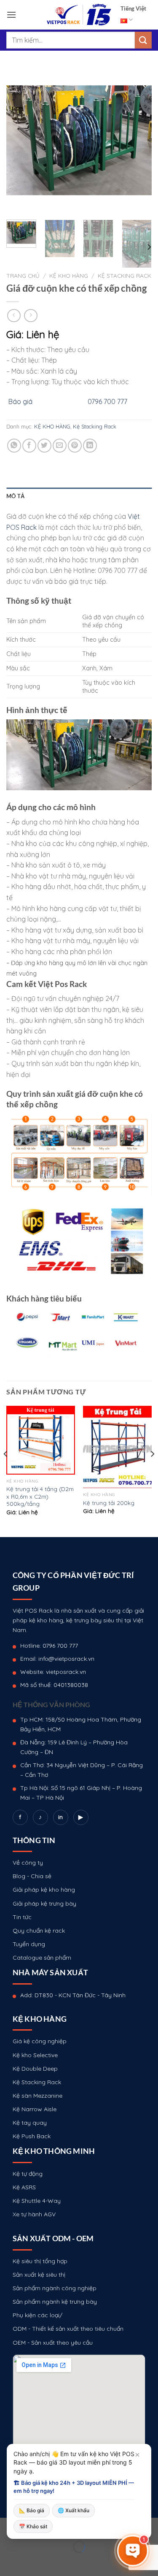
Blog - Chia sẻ (32, 1876)
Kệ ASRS (24, 2187)
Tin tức (22, 1917)
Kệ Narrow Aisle (35, 2109)
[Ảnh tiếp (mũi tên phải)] (33, 2561)
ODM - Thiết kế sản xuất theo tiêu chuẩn (68, 2329)
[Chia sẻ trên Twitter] (44, 446)
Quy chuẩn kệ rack (39, 1931)
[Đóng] (137, 2455)
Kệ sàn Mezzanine (37, 2096)
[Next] (138, 140)
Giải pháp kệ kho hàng (44, 1890)
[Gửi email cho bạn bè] (60, 446)
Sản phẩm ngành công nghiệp (55, 2288)
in (60, 1817)
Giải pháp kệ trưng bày (44, 1904)
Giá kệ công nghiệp (40, 2041)
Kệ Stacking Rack (125, 275)
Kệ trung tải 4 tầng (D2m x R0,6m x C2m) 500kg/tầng (40, 1496)
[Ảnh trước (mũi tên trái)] (8, 2561)
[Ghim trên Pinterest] (75, 446)
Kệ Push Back (32, 2136)
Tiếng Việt (133, 8)
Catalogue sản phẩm (42, 1958)
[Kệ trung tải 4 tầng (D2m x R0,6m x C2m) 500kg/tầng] (41, 1440)
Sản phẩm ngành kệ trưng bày (55, 2302)
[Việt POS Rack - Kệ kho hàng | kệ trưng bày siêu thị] (79, 15)
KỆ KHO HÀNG (69, 275)
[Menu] (11, 15)
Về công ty (28, 1863)
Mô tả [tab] (15, 496)
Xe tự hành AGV (34, 2214)
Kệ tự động (28, 2174)
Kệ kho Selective (35, 2055)
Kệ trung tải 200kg (109, 1503)
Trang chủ (23, 275)
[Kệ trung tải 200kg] (117, 1447)
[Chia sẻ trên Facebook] (29, 446)
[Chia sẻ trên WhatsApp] (14, 446)
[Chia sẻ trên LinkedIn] (90, 446)
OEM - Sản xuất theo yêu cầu (53, 2343)
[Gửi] (143, 40)
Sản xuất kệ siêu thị (39, 2275)
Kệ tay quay (30, 2123)
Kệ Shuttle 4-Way (37, 2201)
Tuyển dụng (29, 1944)
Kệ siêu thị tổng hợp (40, 2261)
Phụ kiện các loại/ (37, 2315)
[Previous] (20, 140)
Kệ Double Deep (35, 2069)
